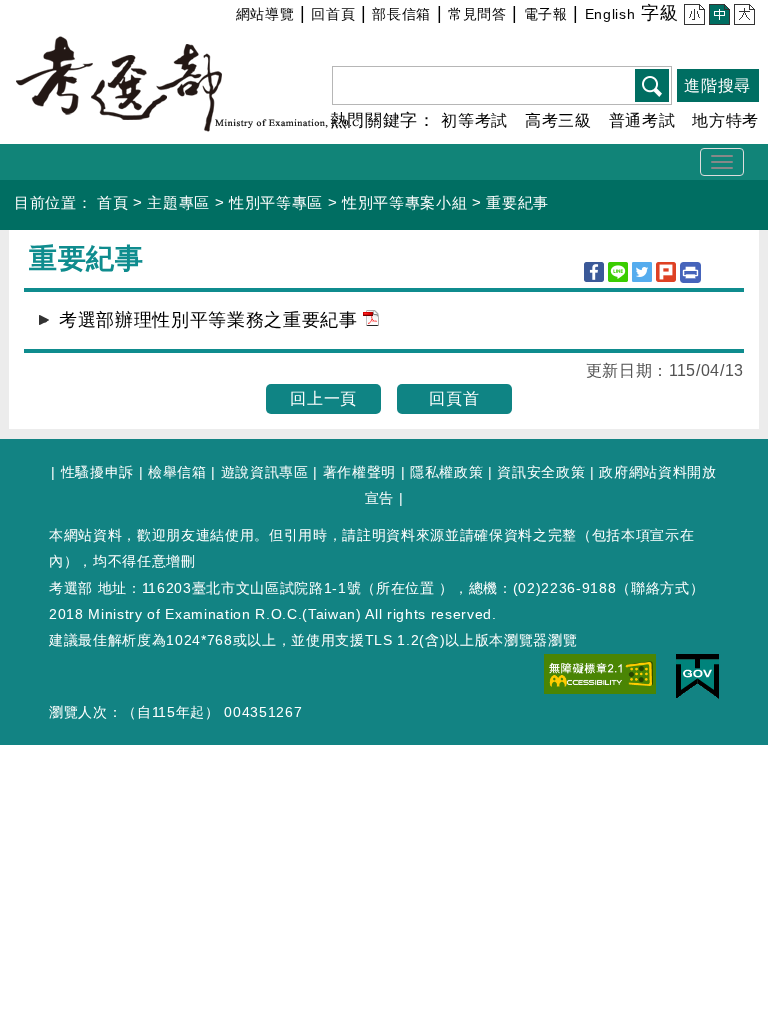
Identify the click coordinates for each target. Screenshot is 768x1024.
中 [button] (716, 17)
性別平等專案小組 (404, 202)
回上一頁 (323, 398)
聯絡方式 (660, 588)
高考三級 (558, 120)
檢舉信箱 (177, 472)
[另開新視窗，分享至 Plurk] (666, 272)
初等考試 (474, 120)
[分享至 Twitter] (642, 272)
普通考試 (642, 120)
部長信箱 (401, 14)
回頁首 (454, 398)
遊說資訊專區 (265, 472)
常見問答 (477, 14)
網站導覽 (265, 14)
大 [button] (741, 17)
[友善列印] (690, 272)
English (610, 14)
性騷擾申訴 (97, 472)
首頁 (112, 202)
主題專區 (178, 202)
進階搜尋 (717, 85)
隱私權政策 (446, 472)
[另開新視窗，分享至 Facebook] (594, 272)
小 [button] (691, 17)
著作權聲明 (359, 472)
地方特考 (725, 120)
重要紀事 (517, 202)
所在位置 (405, 588)
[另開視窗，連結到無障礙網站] (600, 673)
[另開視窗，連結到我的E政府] (697, 675)
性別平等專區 (276, 202)
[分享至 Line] (618, 272)
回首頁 (333, 14)
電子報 (546, 14)
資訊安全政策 (541, 472)
